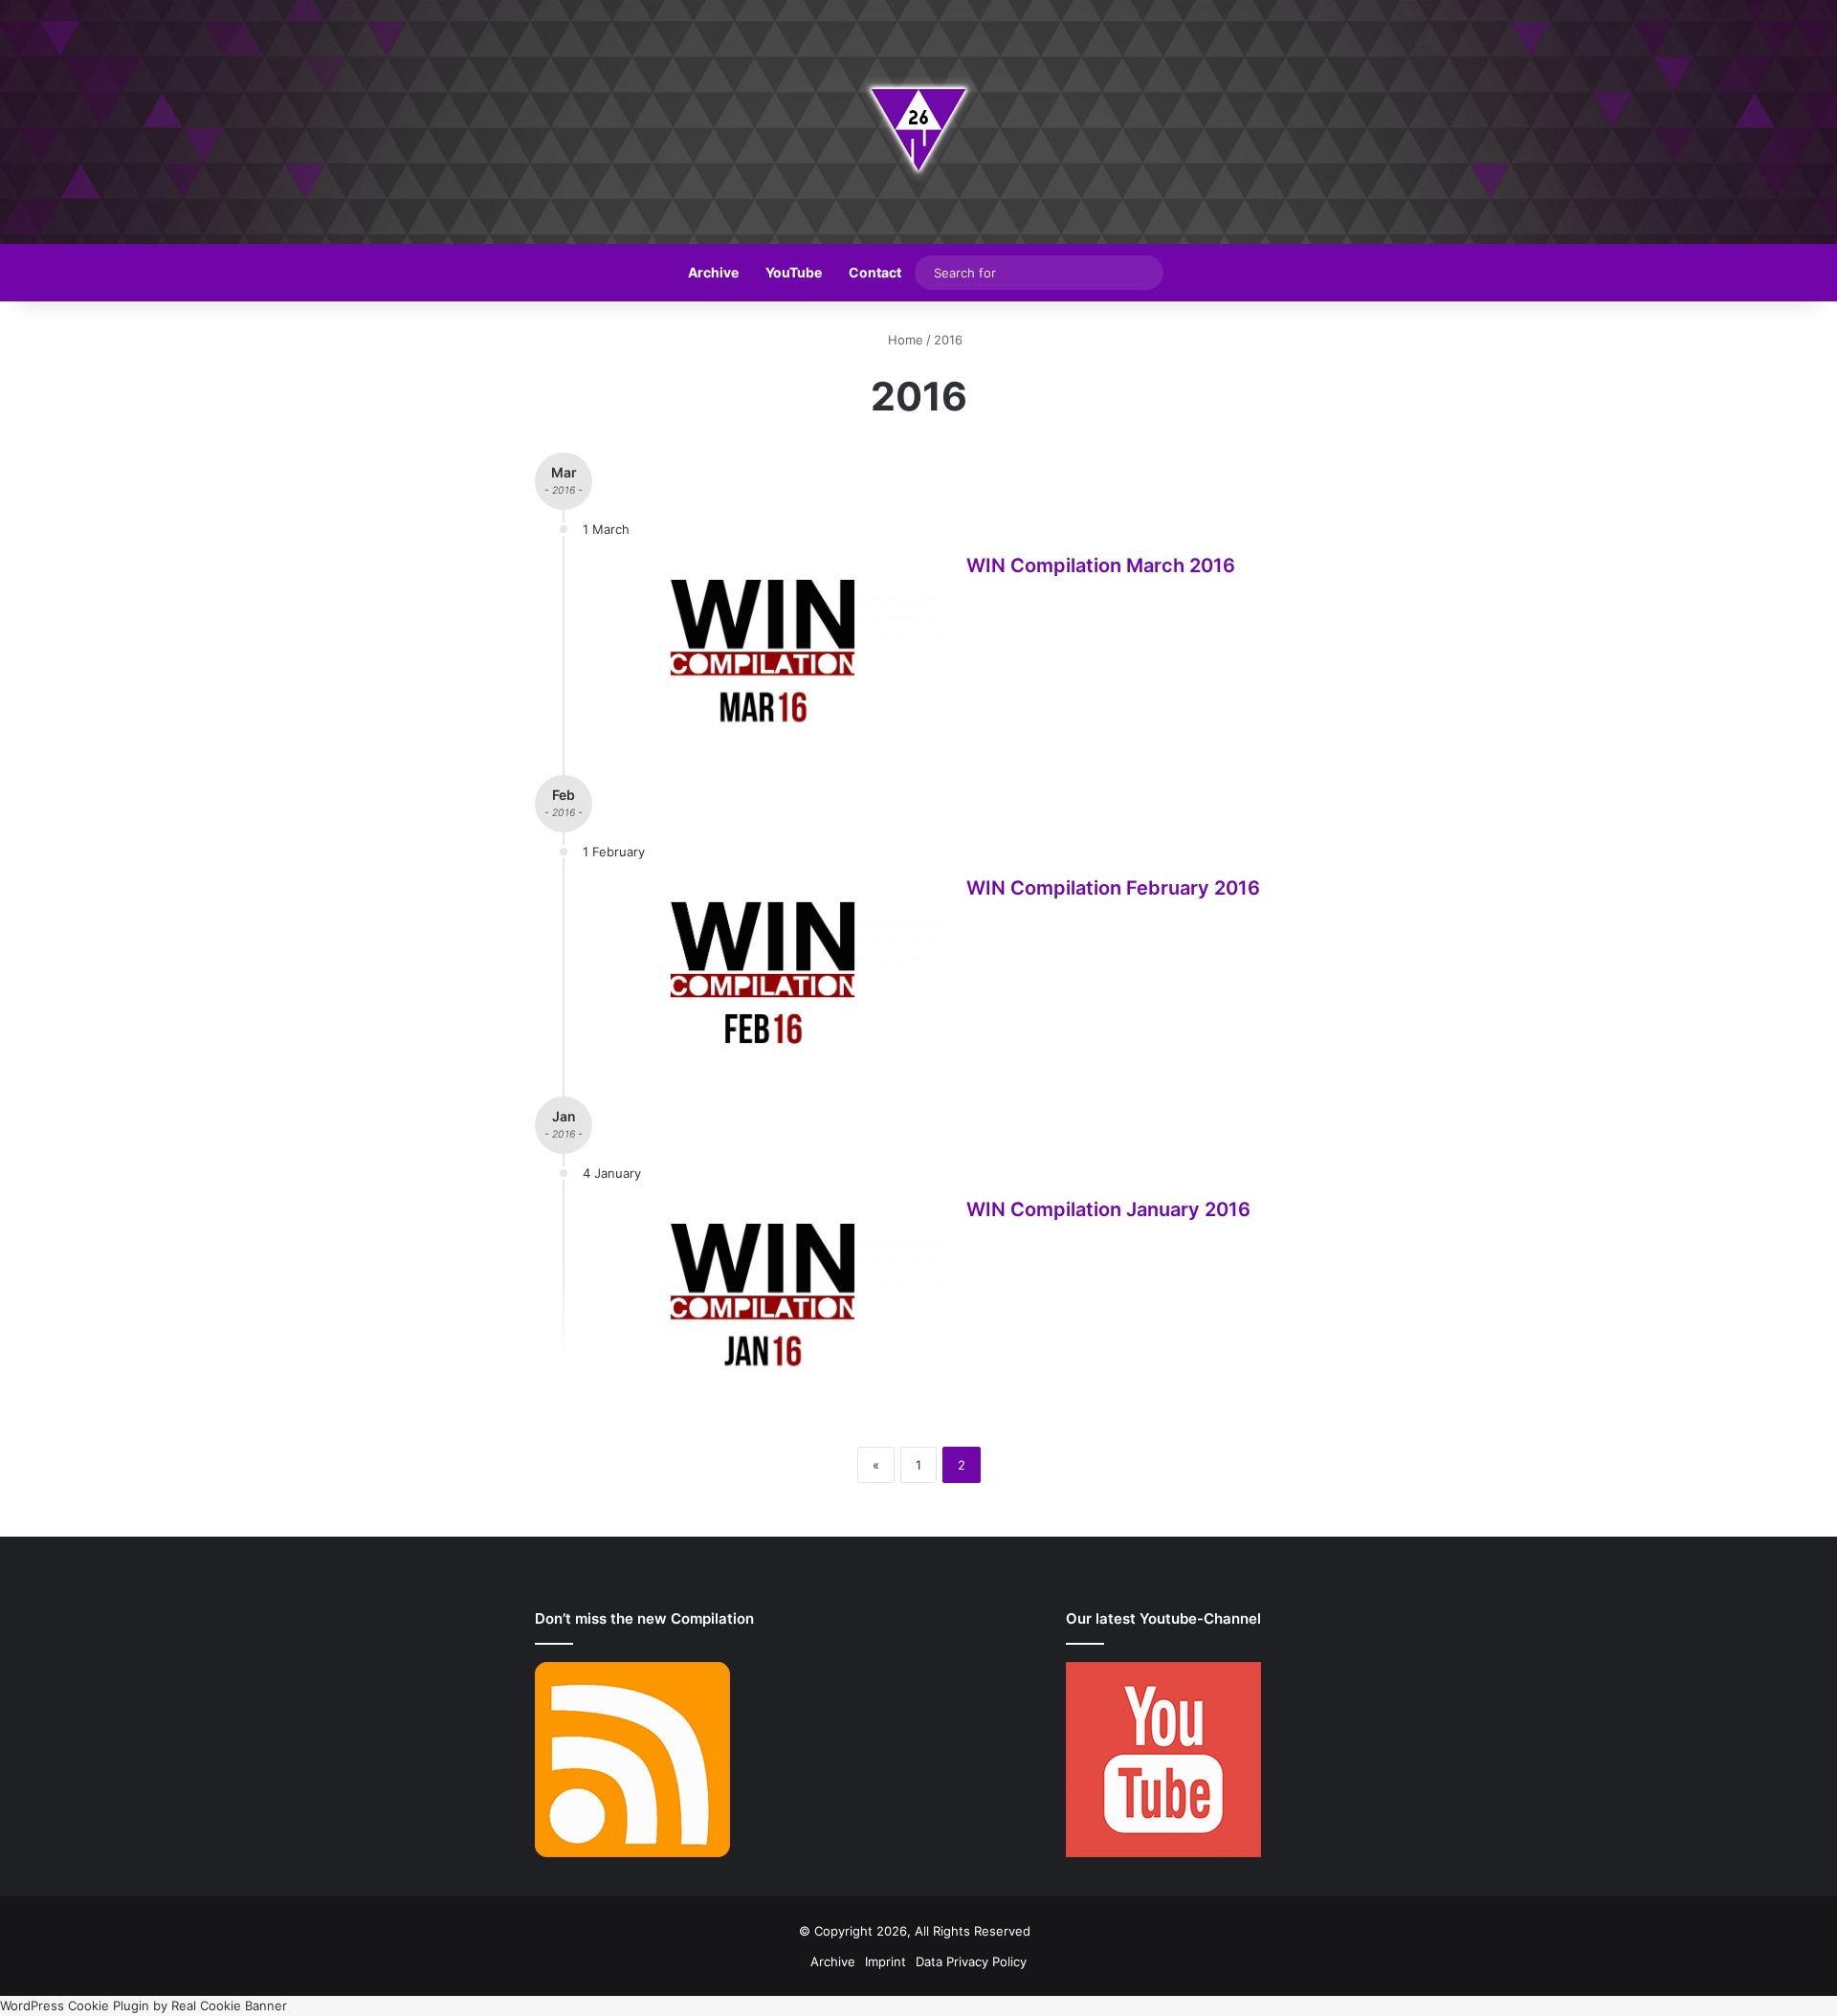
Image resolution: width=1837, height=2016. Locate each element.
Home (904, 340)
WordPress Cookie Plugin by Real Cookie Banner (144, 2005)
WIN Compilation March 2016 (1101, 565)
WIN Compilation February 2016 (1113, 888)
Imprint (885, 1961)
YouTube (794, 272)
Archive (713, 272)
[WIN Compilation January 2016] (763, 1295)
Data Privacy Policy (971, 1961)
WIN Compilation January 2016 (1108, 1209)
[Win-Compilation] (918, 122)
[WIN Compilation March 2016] (763, 651)
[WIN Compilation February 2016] (763, 973)
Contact (875, 272)
